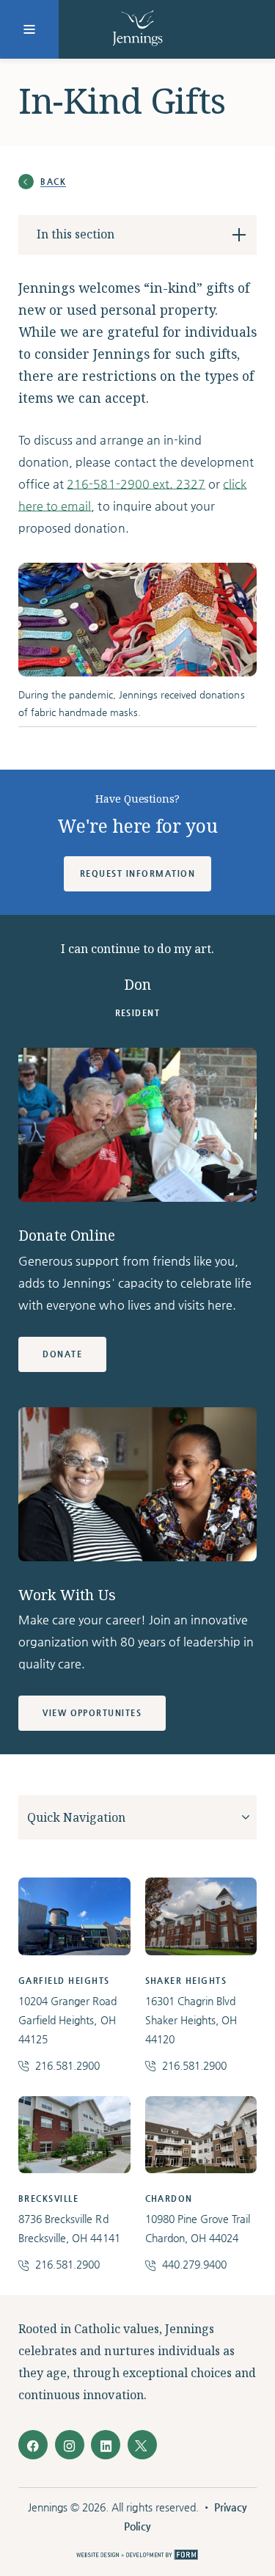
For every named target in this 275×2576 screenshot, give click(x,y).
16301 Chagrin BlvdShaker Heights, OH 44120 (191, 2020)
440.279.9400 (194, 2264)
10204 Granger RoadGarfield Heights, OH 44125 (68, 2020)
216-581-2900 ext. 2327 (136, 484)
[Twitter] (142, 2445)
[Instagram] (70, 2445)
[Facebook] (33, 2445)
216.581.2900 (67, 2065)
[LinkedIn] (106, 2445)
